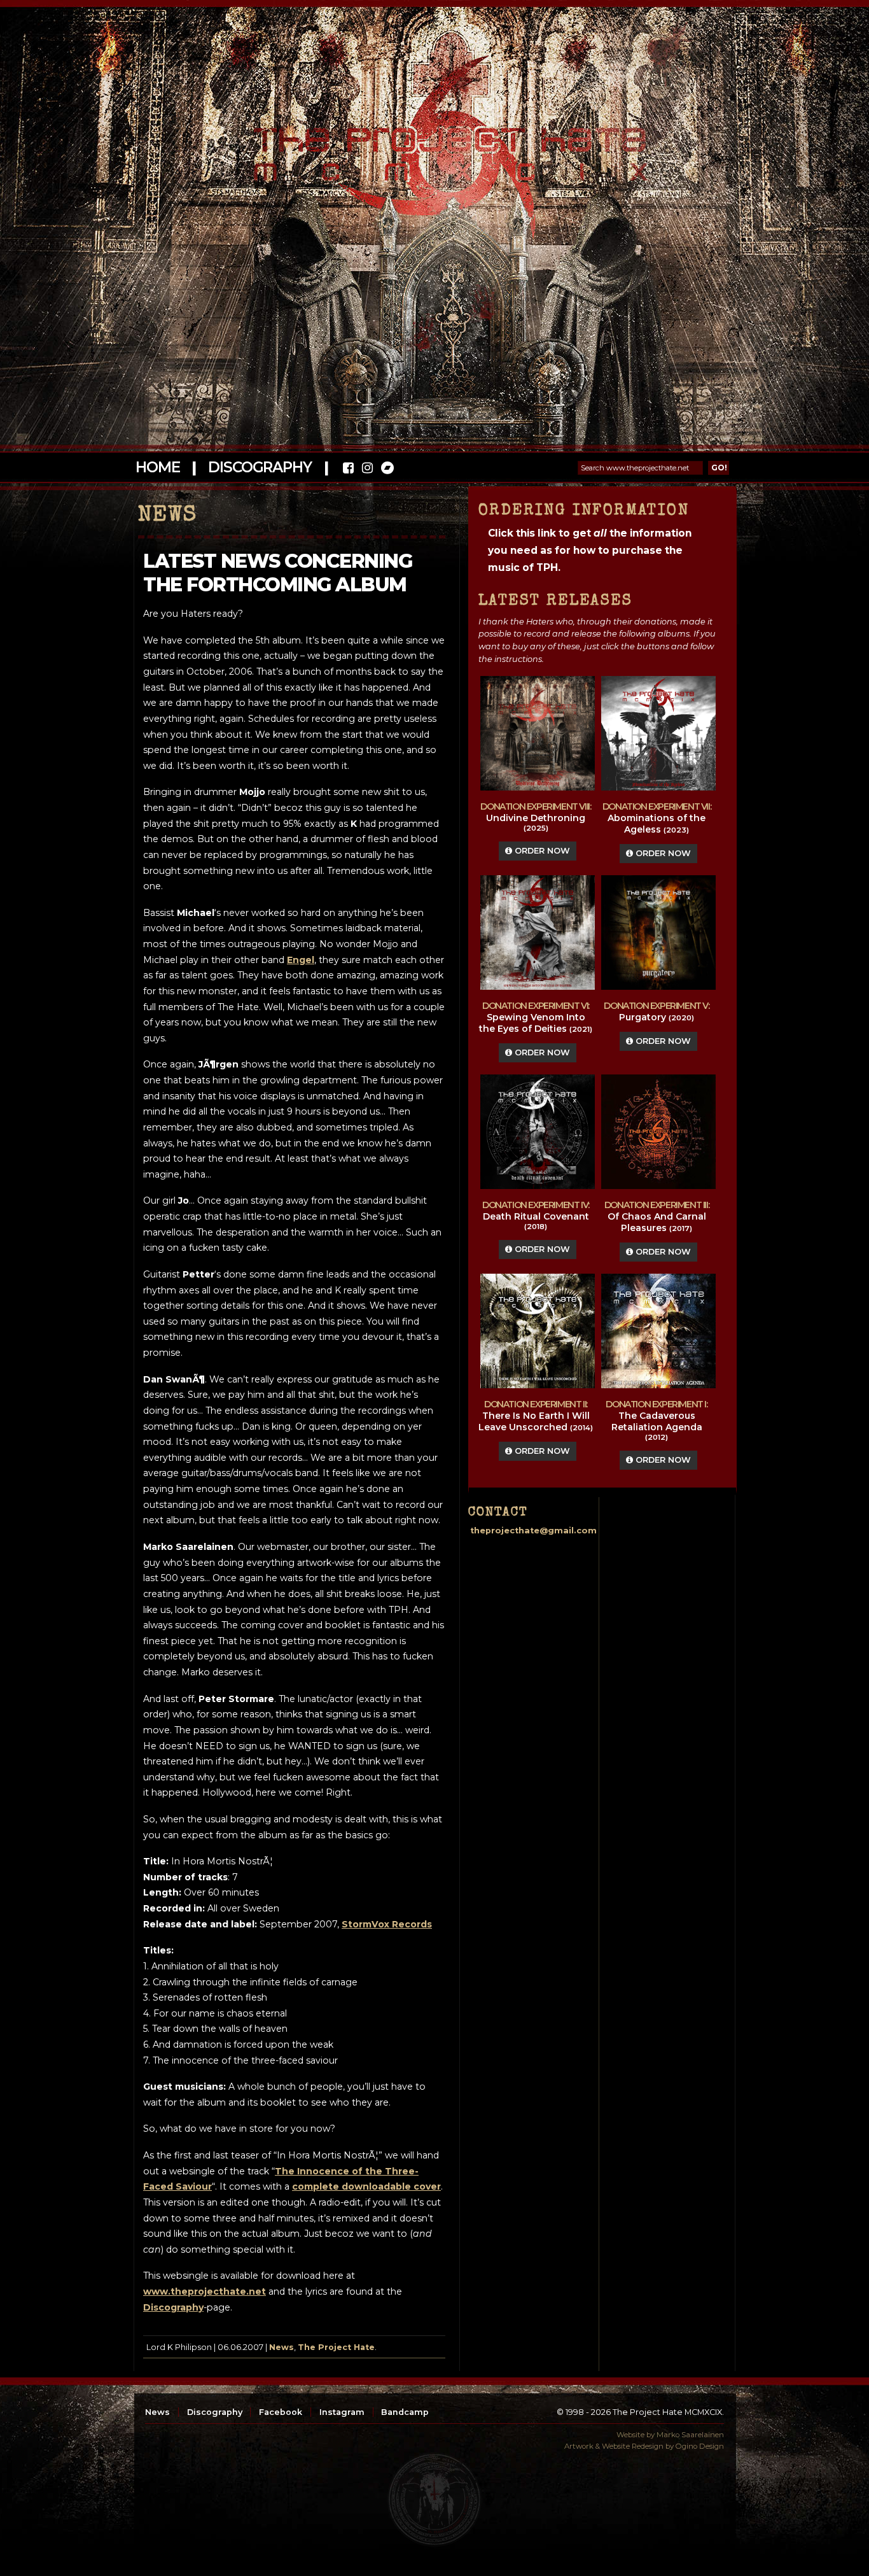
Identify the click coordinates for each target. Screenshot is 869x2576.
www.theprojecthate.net (205, 2291)
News (282, 2347)
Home (157, 467)
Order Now (541, 851)
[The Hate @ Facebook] (348, 469)
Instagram (342, 2412)
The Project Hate (336, 2347)
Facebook (281, 2412)
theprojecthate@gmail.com (533, 1531)
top (434, 2500)
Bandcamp (405, 2412)
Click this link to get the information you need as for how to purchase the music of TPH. (590, 550)
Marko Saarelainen (690, 2435)
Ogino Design (700, 2446)
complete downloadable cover (366, 2186)
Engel (301, 960)
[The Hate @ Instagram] (367, 469)
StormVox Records (387, 1924)
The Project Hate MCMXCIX (432, 147)
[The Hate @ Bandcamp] (386, 469)
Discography (260, 467)
